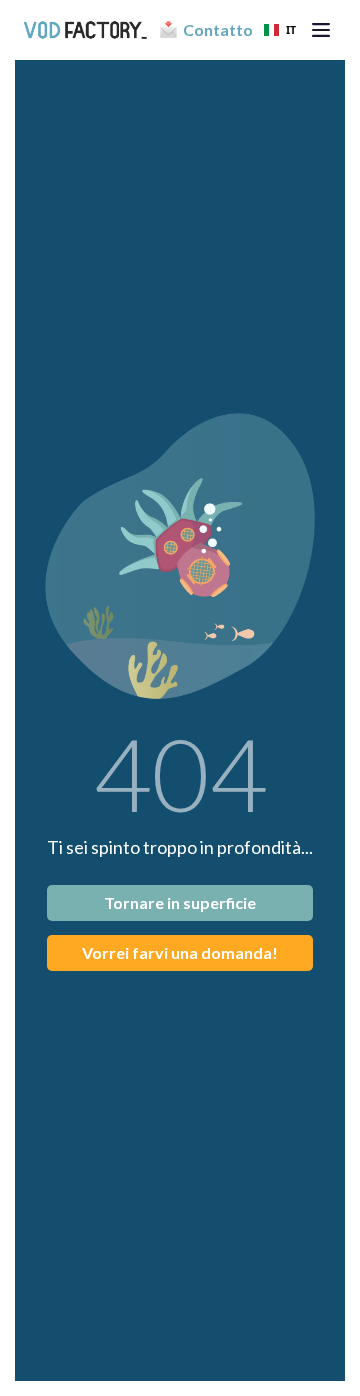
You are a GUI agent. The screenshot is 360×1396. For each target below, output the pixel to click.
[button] (321, 30)
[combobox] (280, 30)
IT (291, 30)
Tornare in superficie (180, 902)
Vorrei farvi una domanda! (180, 952)
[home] (85, 30)
